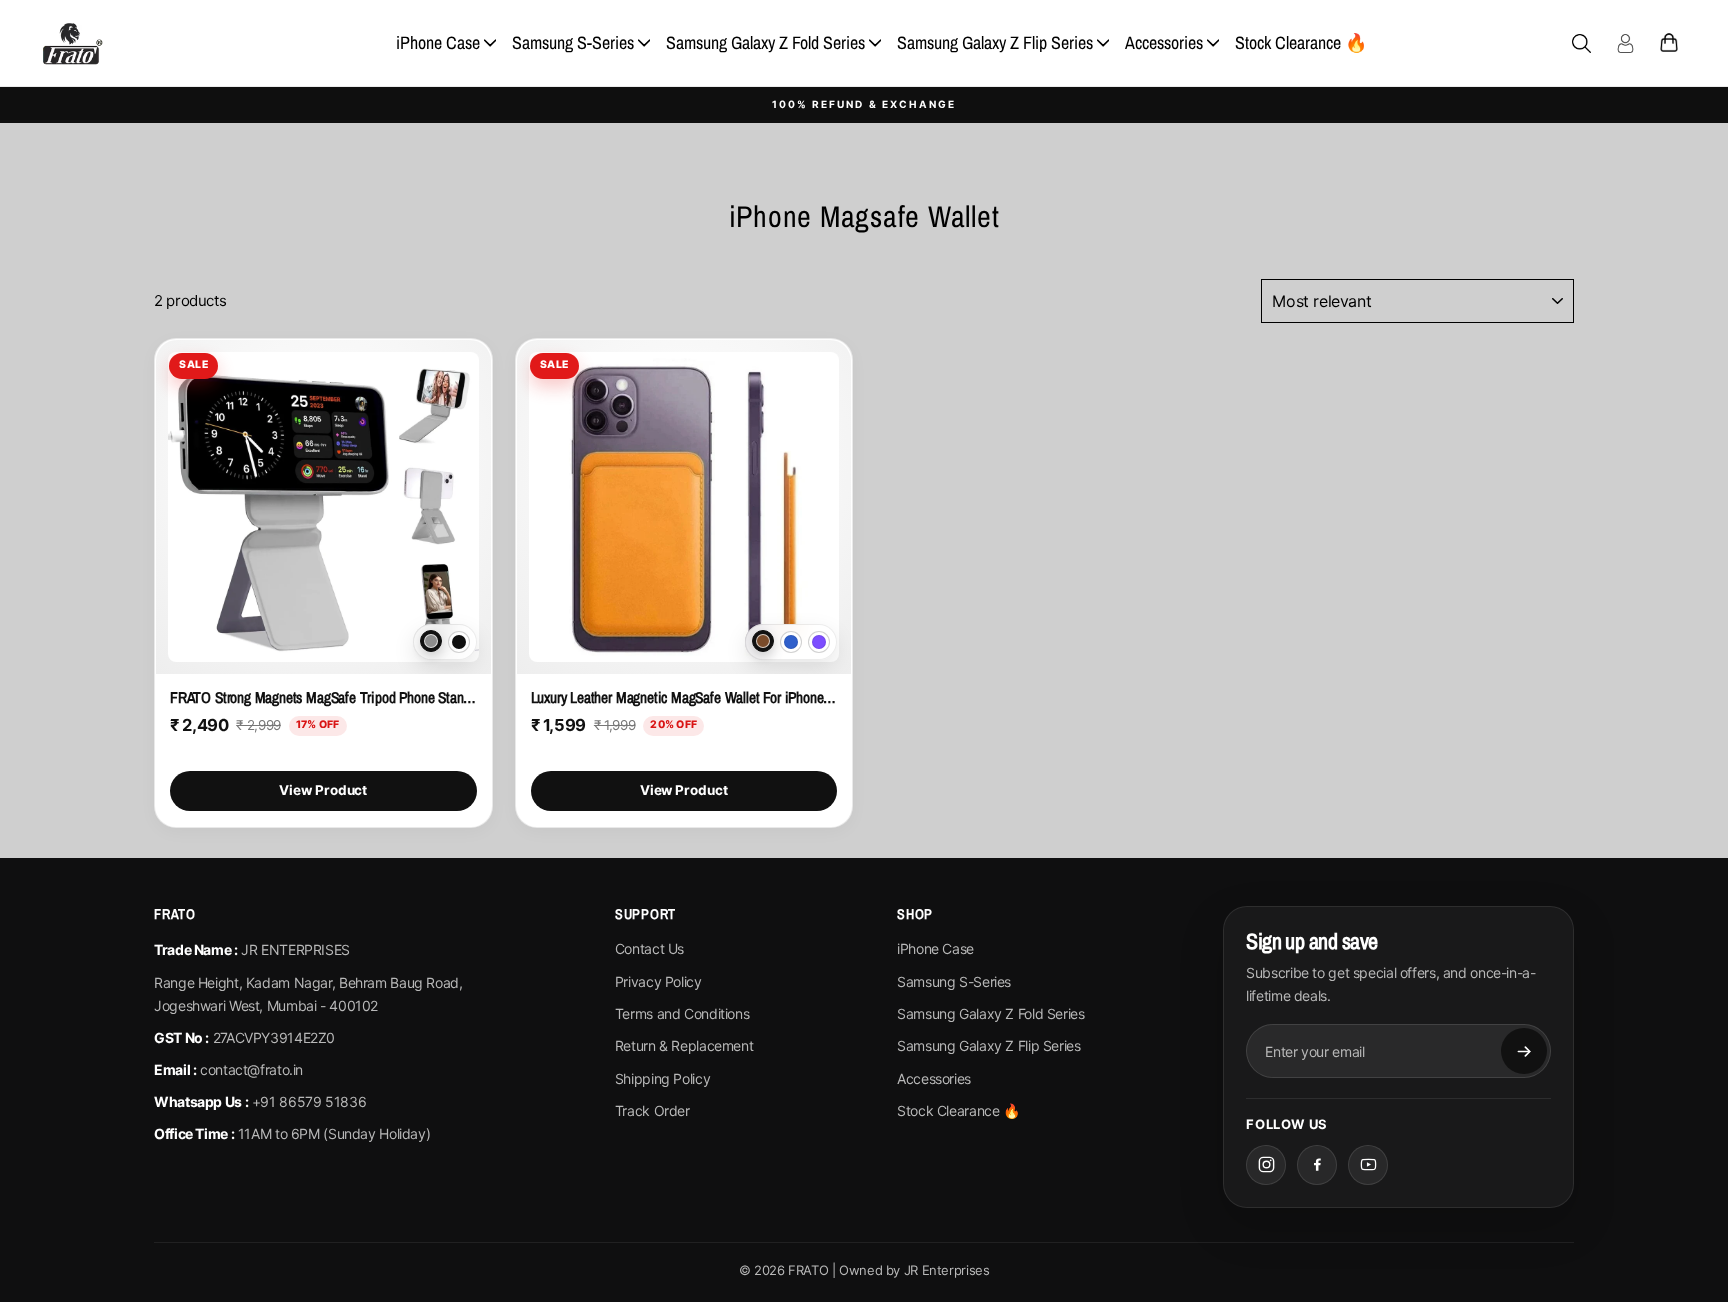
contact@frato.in (251, 1069)
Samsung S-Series (573, 42)
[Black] (459, 642)
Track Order (652, 1110)
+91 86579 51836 (309, 1101)
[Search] (1581, 43)
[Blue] (791, 642)
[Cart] (1669, 43)
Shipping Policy (662, 1078)
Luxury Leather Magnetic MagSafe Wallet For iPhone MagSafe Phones (684, 697)
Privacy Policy (658, 981)
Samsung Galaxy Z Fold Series (765, 42)
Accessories (1164, 42)
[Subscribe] (1524, 1051)
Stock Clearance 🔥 (1301, 42)
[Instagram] (1266, 1165)
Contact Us (649, 948)
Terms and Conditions (682, 1013)
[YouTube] (1368, 1165)
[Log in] (1625, 43)
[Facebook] (1317, 1165)
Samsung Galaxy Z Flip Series (995, 42)
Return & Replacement (684, 1045)
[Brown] (763, 641)
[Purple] (819, 642)
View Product (323, 790)
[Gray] (431, 641)
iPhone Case (438, 42)
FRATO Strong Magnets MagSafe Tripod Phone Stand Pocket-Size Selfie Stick (323, 697)
